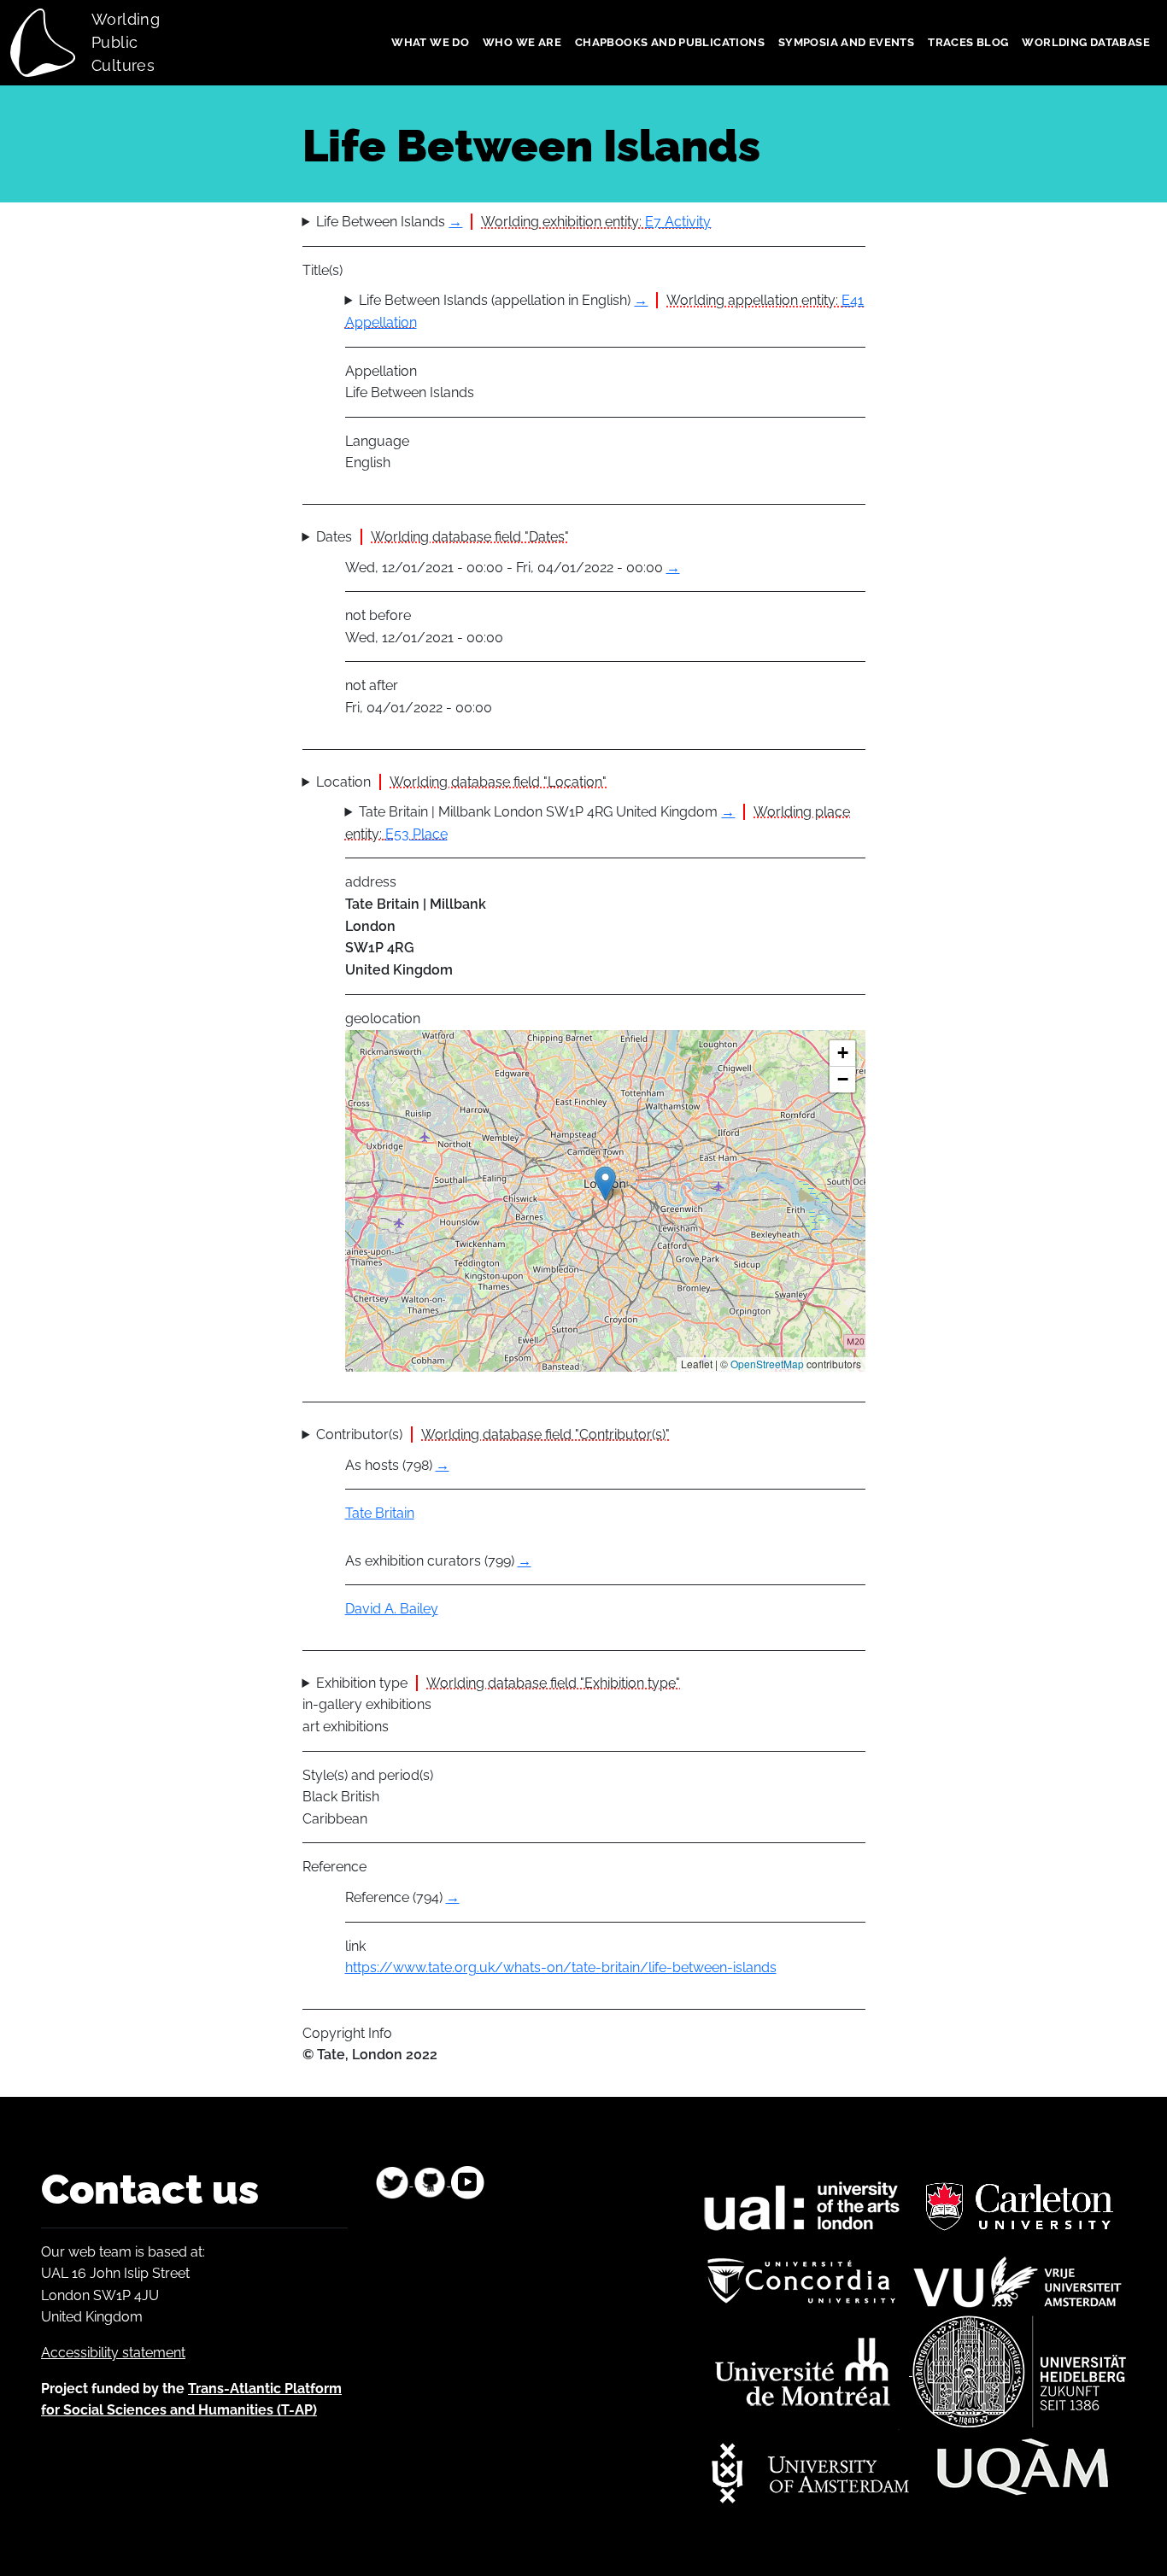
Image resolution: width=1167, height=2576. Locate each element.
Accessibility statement (113, 2353)
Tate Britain (380, 1513)
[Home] (50, 43)
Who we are (522, 42)
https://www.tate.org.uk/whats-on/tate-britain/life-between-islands (561, 1967)
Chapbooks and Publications (670, 42)
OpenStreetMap (767, 1364)
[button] (605, 1183)
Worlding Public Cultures (126, 42)
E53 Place (416, 834)
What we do (430, 42)
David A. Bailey (392, 1609)
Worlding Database (1086, 42)
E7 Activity (678, 222)
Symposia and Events (846, 42)
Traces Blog (968, 42)
